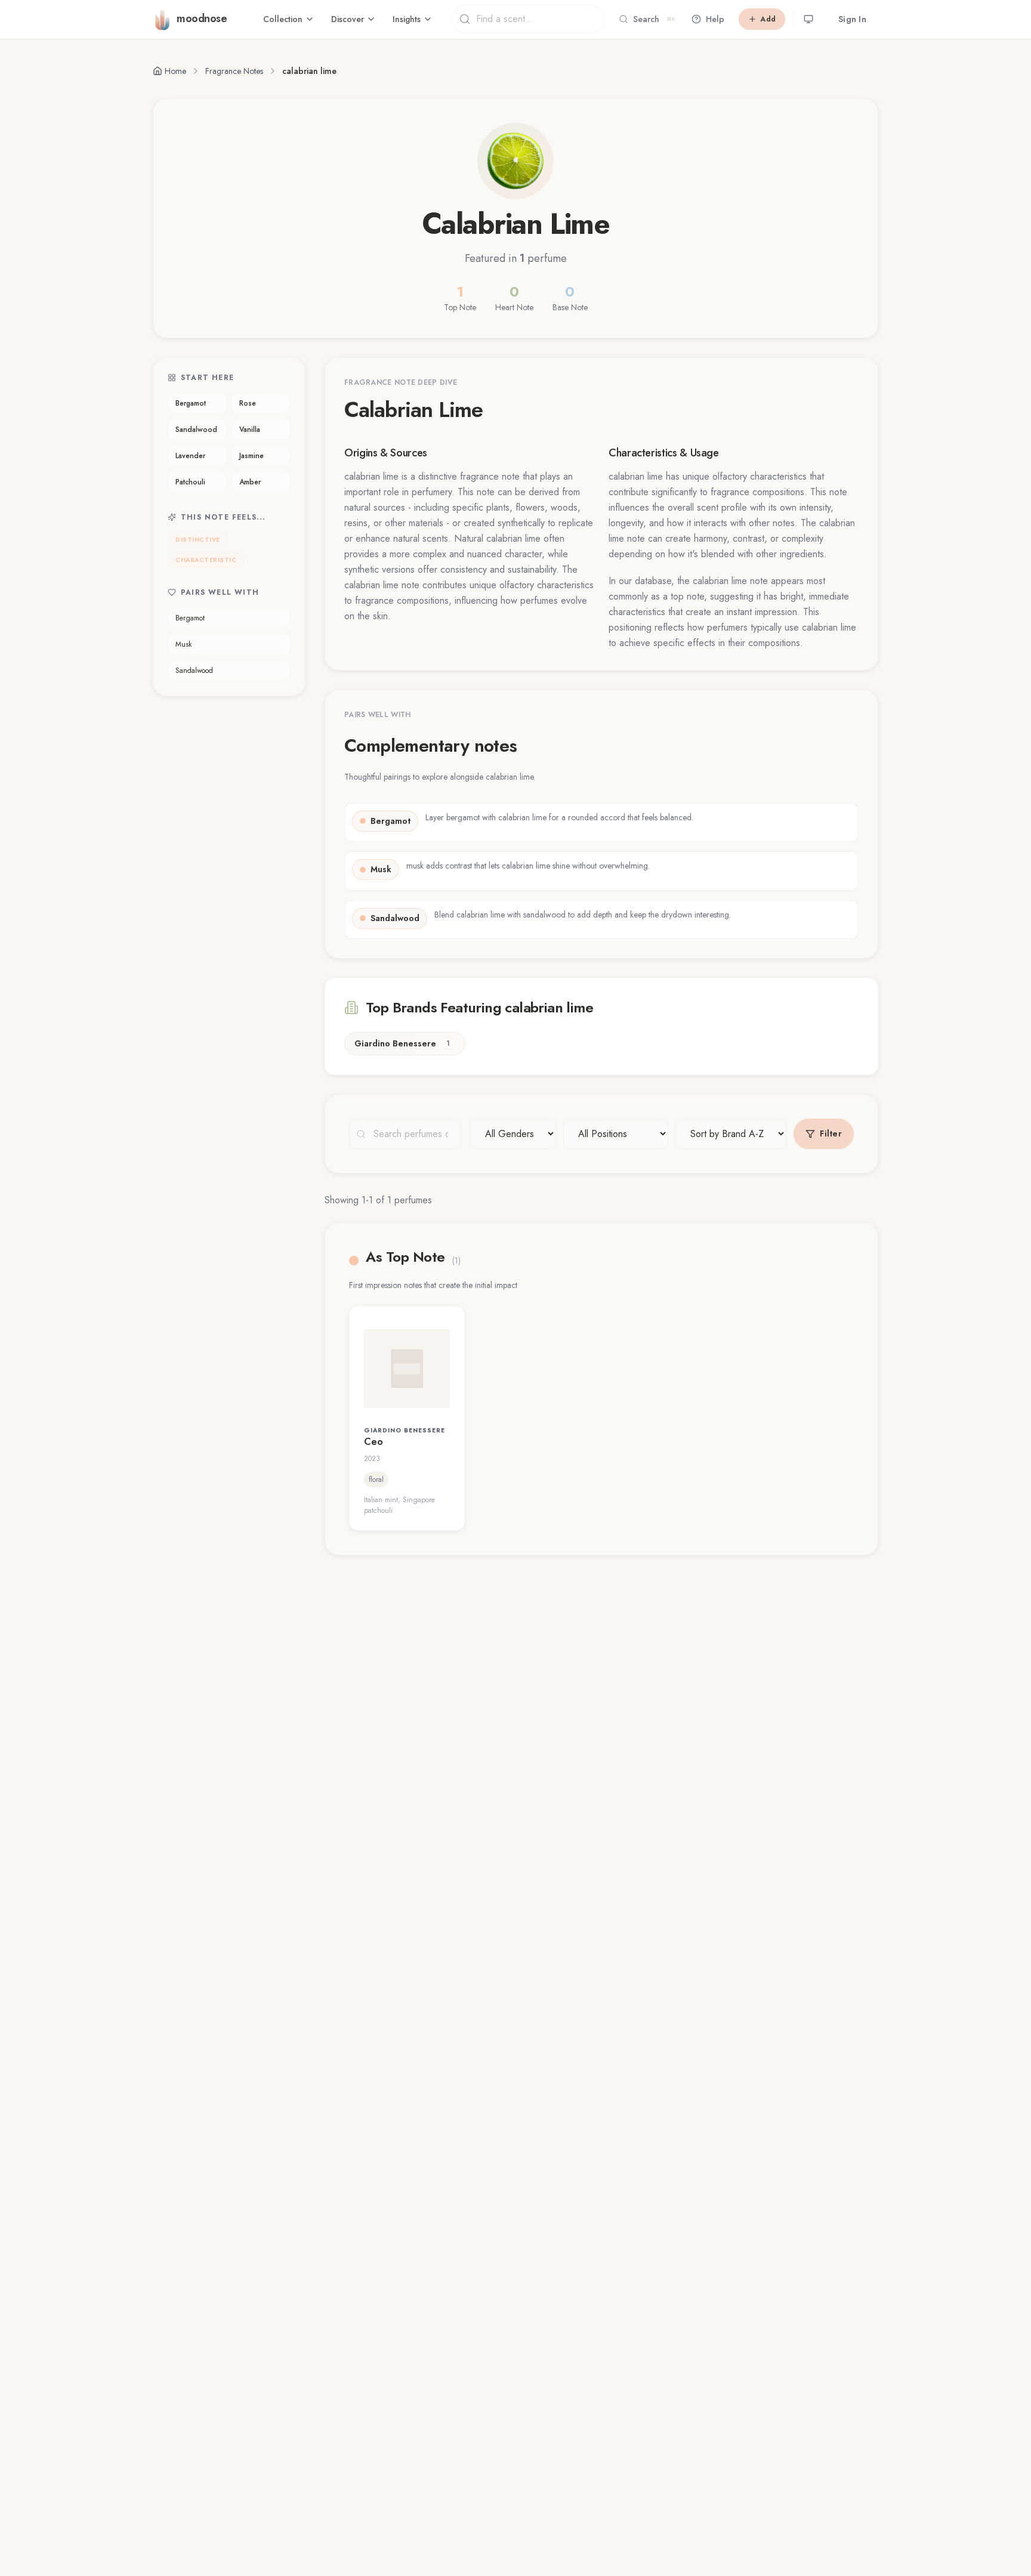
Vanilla (250, 430)
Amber (250, 482)
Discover (348, 19)
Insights (407, 19)
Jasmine (251, 456)
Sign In (852, 19)
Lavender (190, 456)
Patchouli (190, 482)
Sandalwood (196, 430)
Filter (831, 1133)
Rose (248, 403)
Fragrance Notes (234, 71)
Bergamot (191, 403)
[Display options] (808, 19)
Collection (283, 19)
